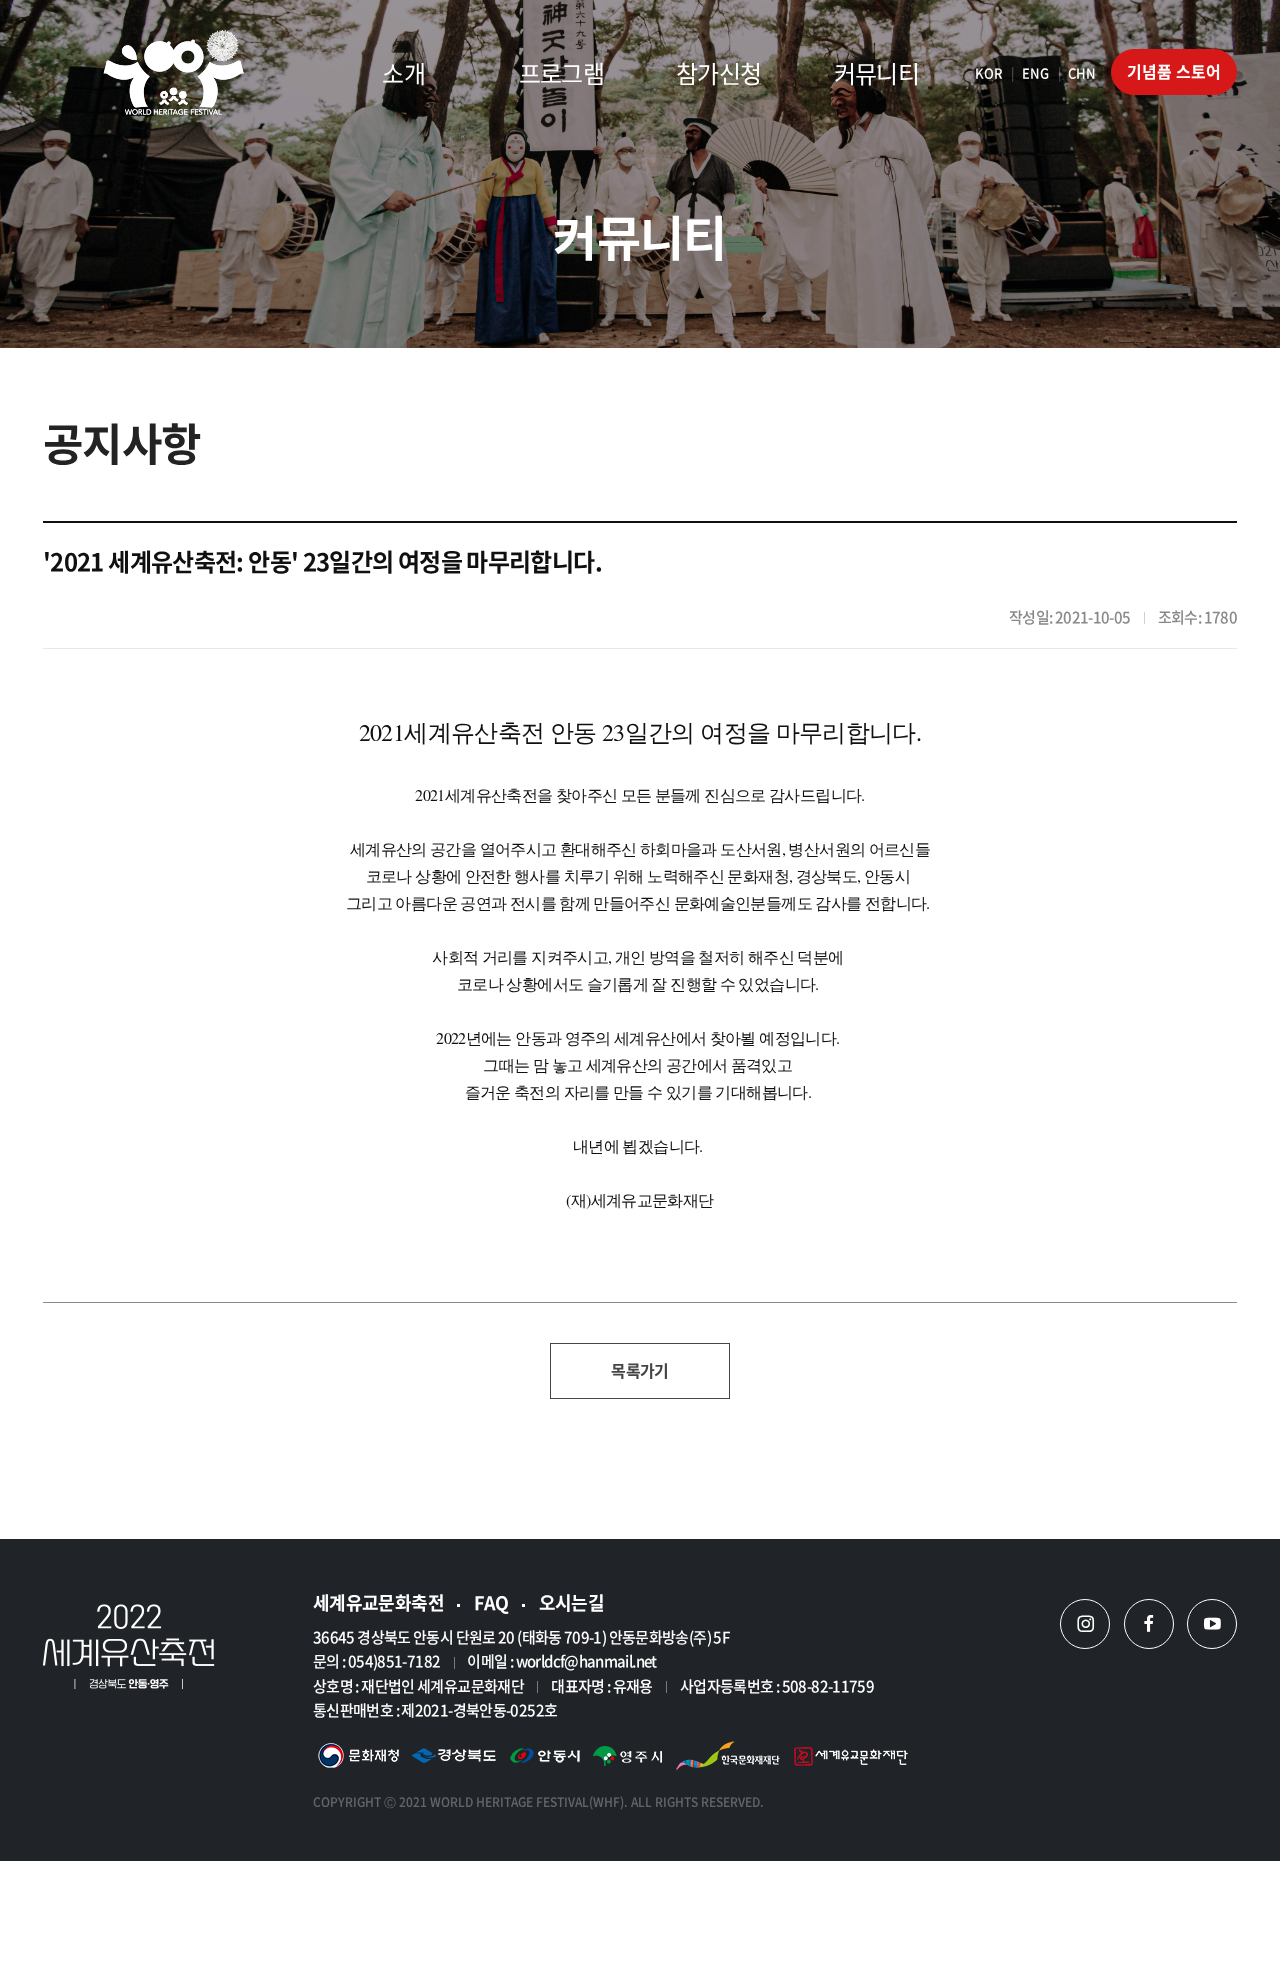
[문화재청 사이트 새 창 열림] (358, 1759)
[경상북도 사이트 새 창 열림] (454, 1759)
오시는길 (571, 1602)
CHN (1082, 72)
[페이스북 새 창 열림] (1149, 1624)
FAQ (491, 1602)
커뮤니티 (876, 73)
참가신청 (718, 73)
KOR (989, 72)
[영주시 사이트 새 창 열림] (627, 1759)
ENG (1035, 72)
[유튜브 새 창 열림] (1212, 1624)
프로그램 (561, 73)
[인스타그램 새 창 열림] (1085, 1624)
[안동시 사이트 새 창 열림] (545, 1759)
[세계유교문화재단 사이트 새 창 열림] (850, 1759)
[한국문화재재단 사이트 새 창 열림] (728, 1759)
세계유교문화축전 (378, 1602)
